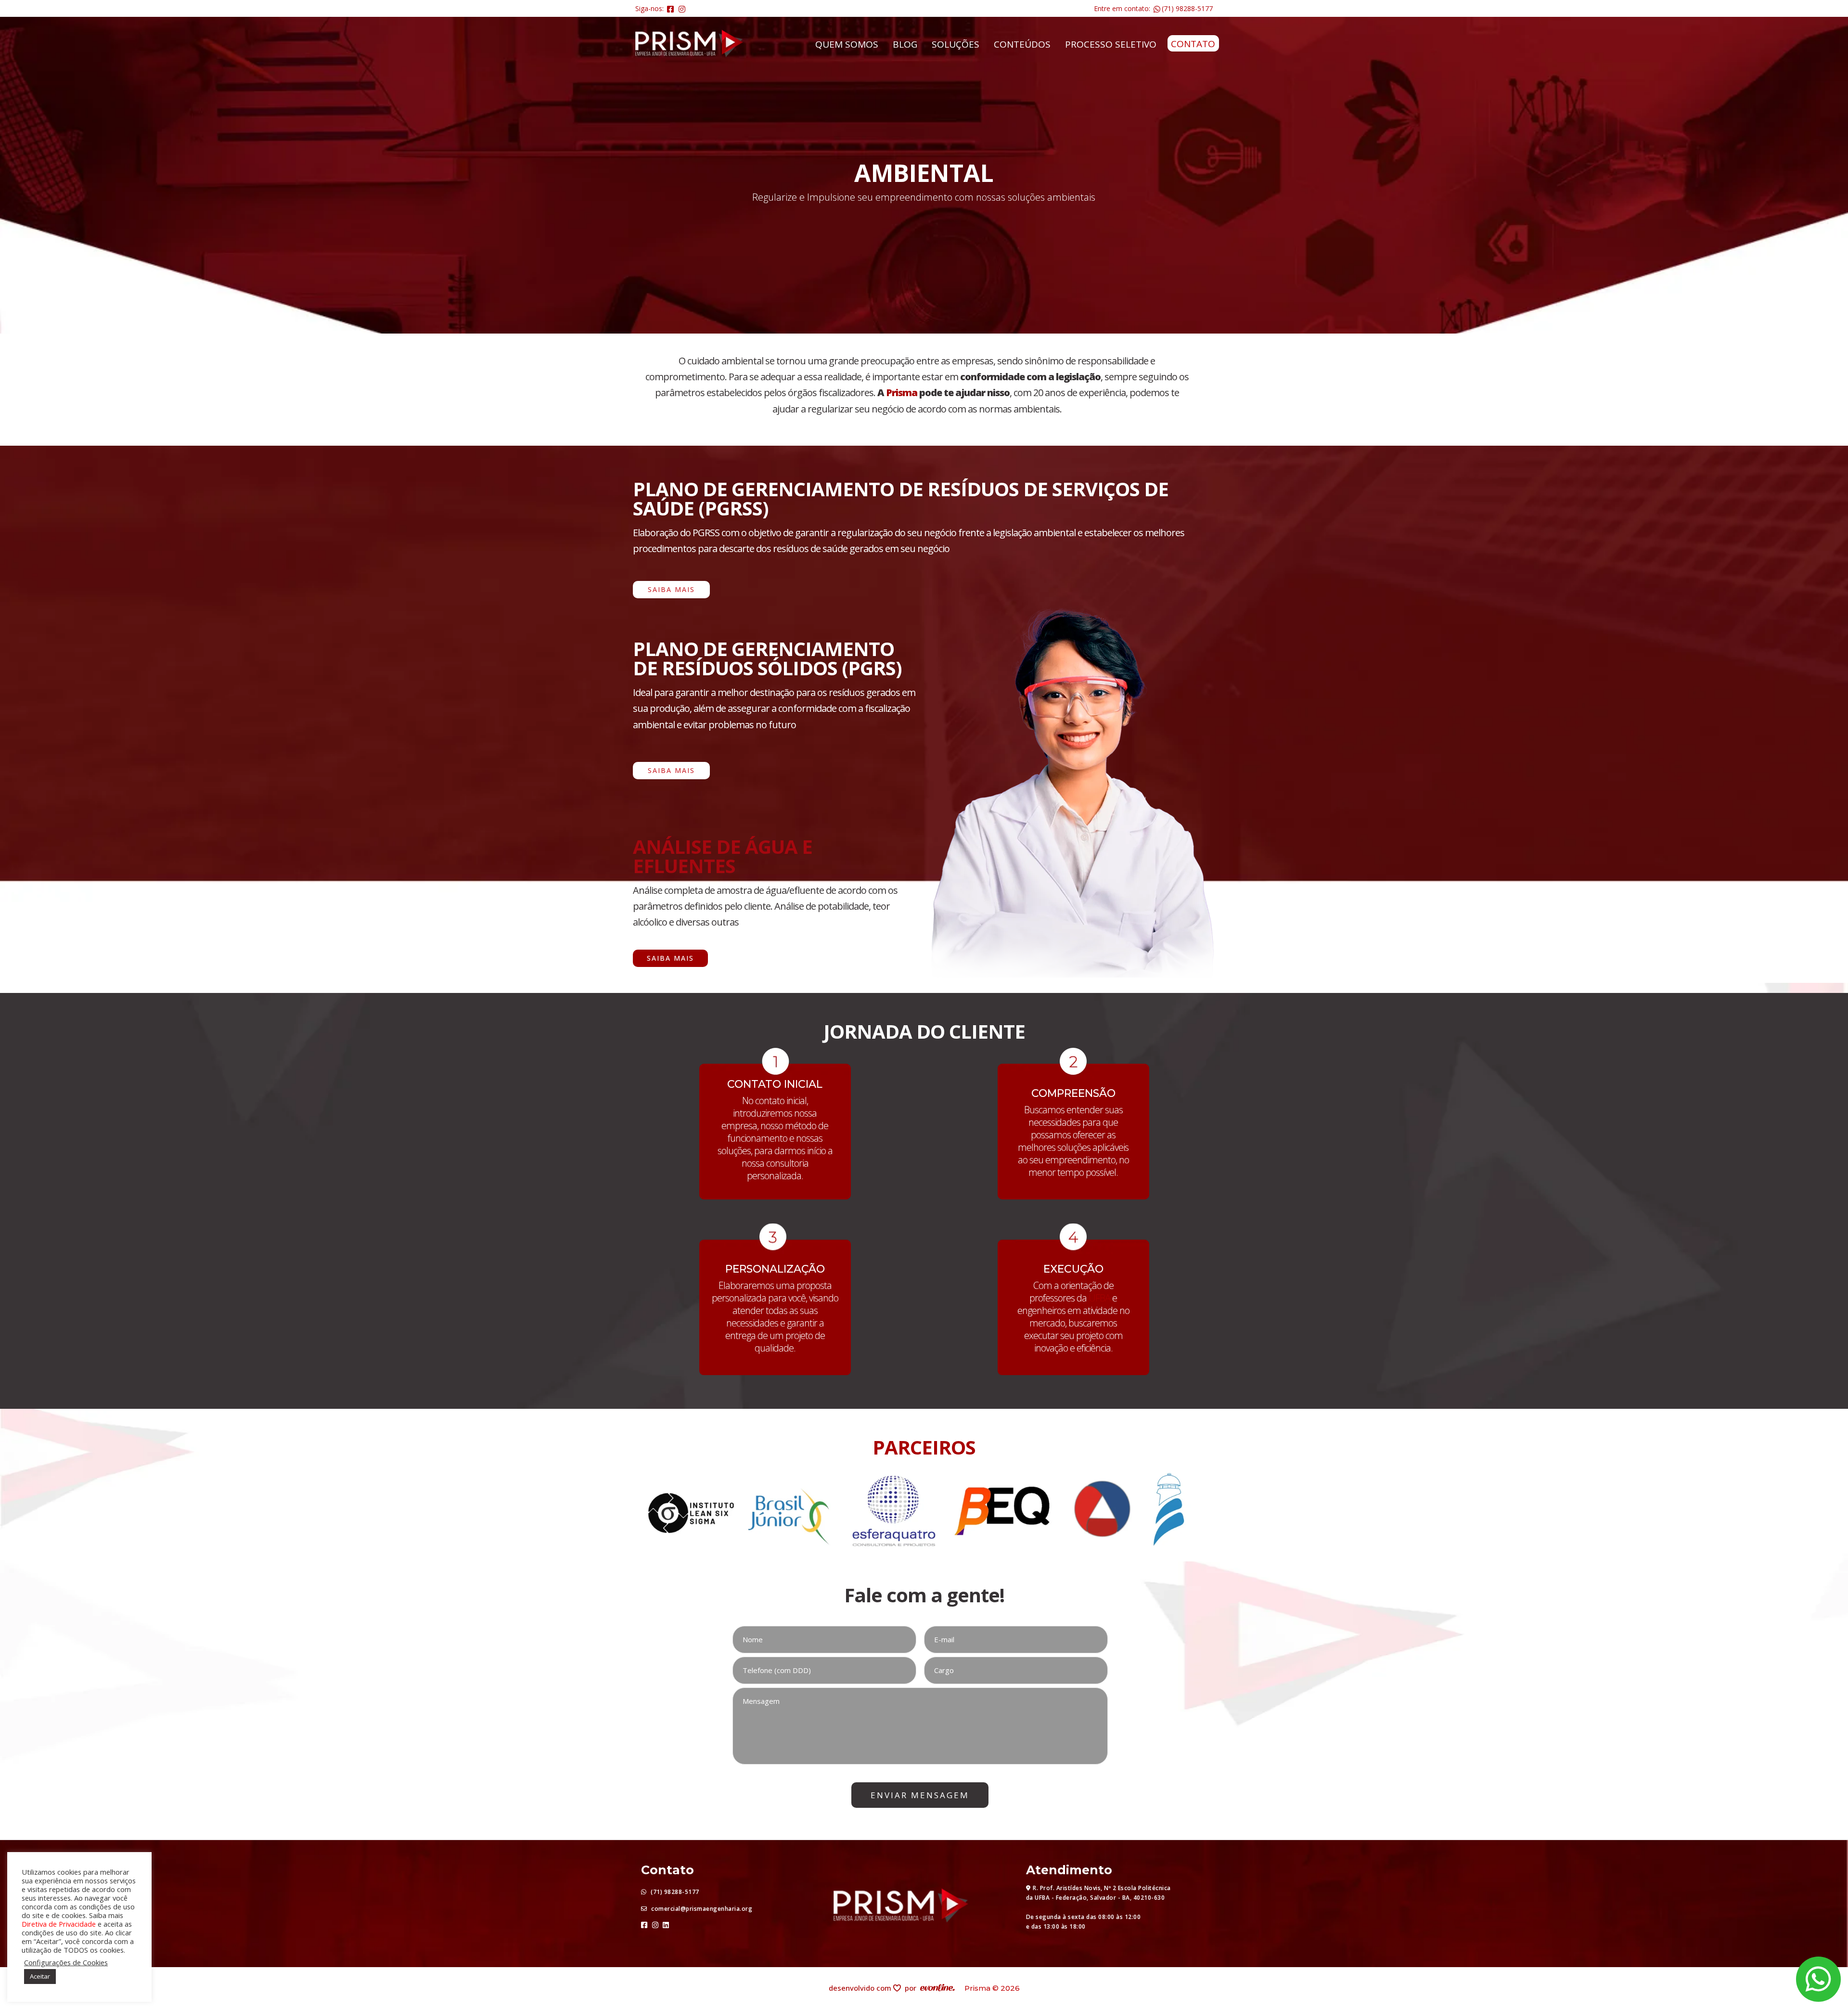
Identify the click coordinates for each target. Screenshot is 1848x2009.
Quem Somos (847, 44)
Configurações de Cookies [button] (66, 1962)
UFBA (1099, 1298)
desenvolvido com (861, 1988)
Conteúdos (1022, 44)
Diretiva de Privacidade (59, 1924)
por (912, 1988)
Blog (905, 44)
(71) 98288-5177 (1187, 8)
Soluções (956, 44)
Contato (1193, 44)
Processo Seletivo (1111, 44)
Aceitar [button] (40, 1976)
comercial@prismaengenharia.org (701, 1909)
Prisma (902, 393)
